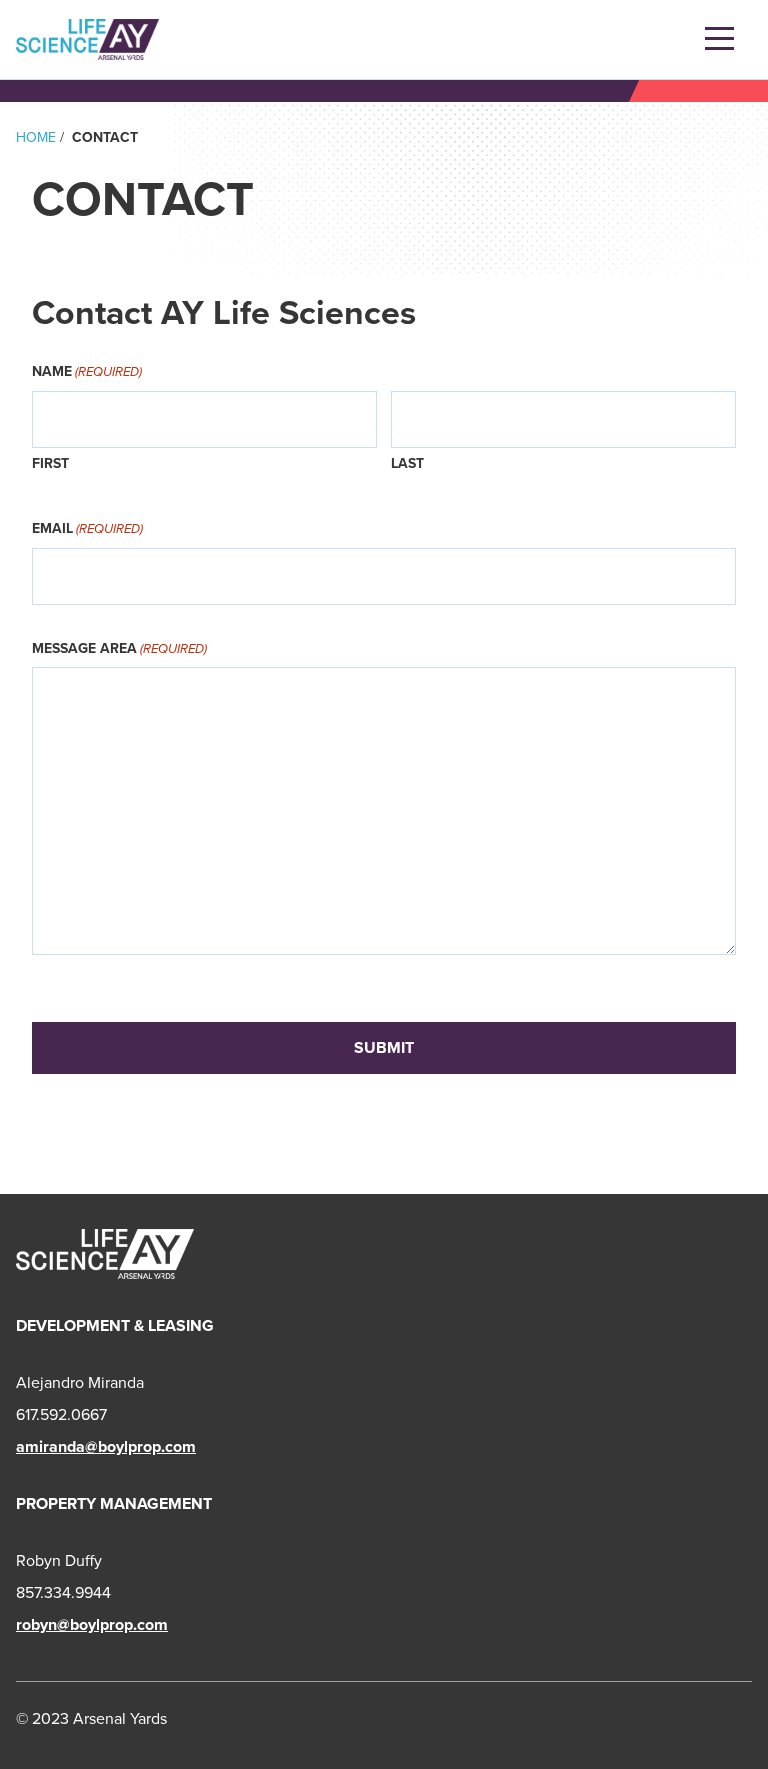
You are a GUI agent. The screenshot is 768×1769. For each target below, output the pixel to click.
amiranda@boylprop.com (106, 1446)
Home (36, 137)
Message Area (119, 648)
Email (87, 528)
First (50, 463)
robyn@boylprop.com (92, 1624)
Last (407, 463)
